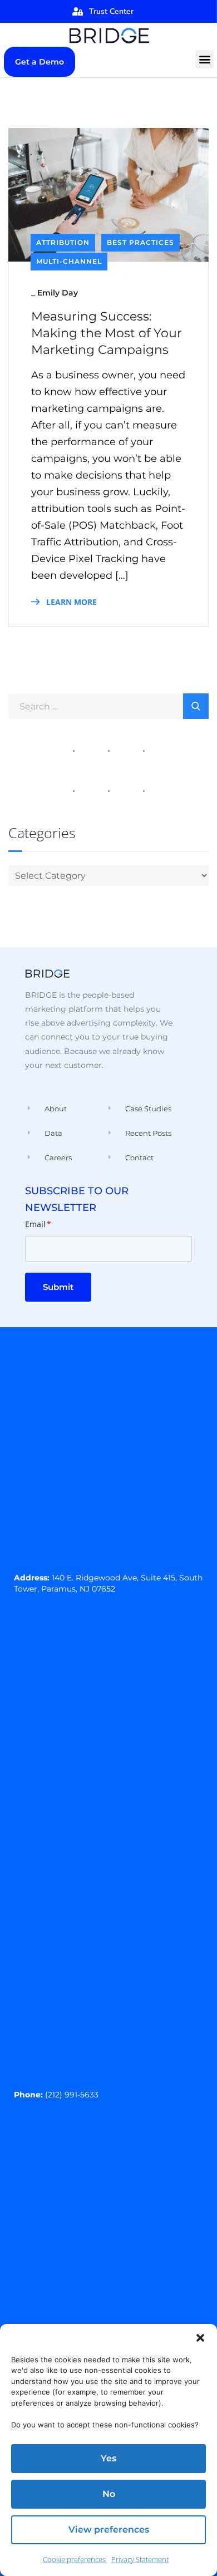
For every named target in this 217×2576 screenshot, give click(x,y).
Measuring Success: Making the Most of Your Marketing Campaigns (107, 333)
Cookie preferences (74, 2559)
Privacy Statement (140, 2559)
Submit (58, 1287)
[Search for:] (108, 706)
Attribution (63, 242)
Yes (108, 2458)
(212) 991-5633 (72, 2095)
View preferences (109, 2530)
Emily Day (58, 293)
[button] (200, 2338)
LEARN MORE (70, 602)
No (109, 2494)
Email (38, 1224)
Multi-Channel (69, 261)
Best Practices (140, 242)
